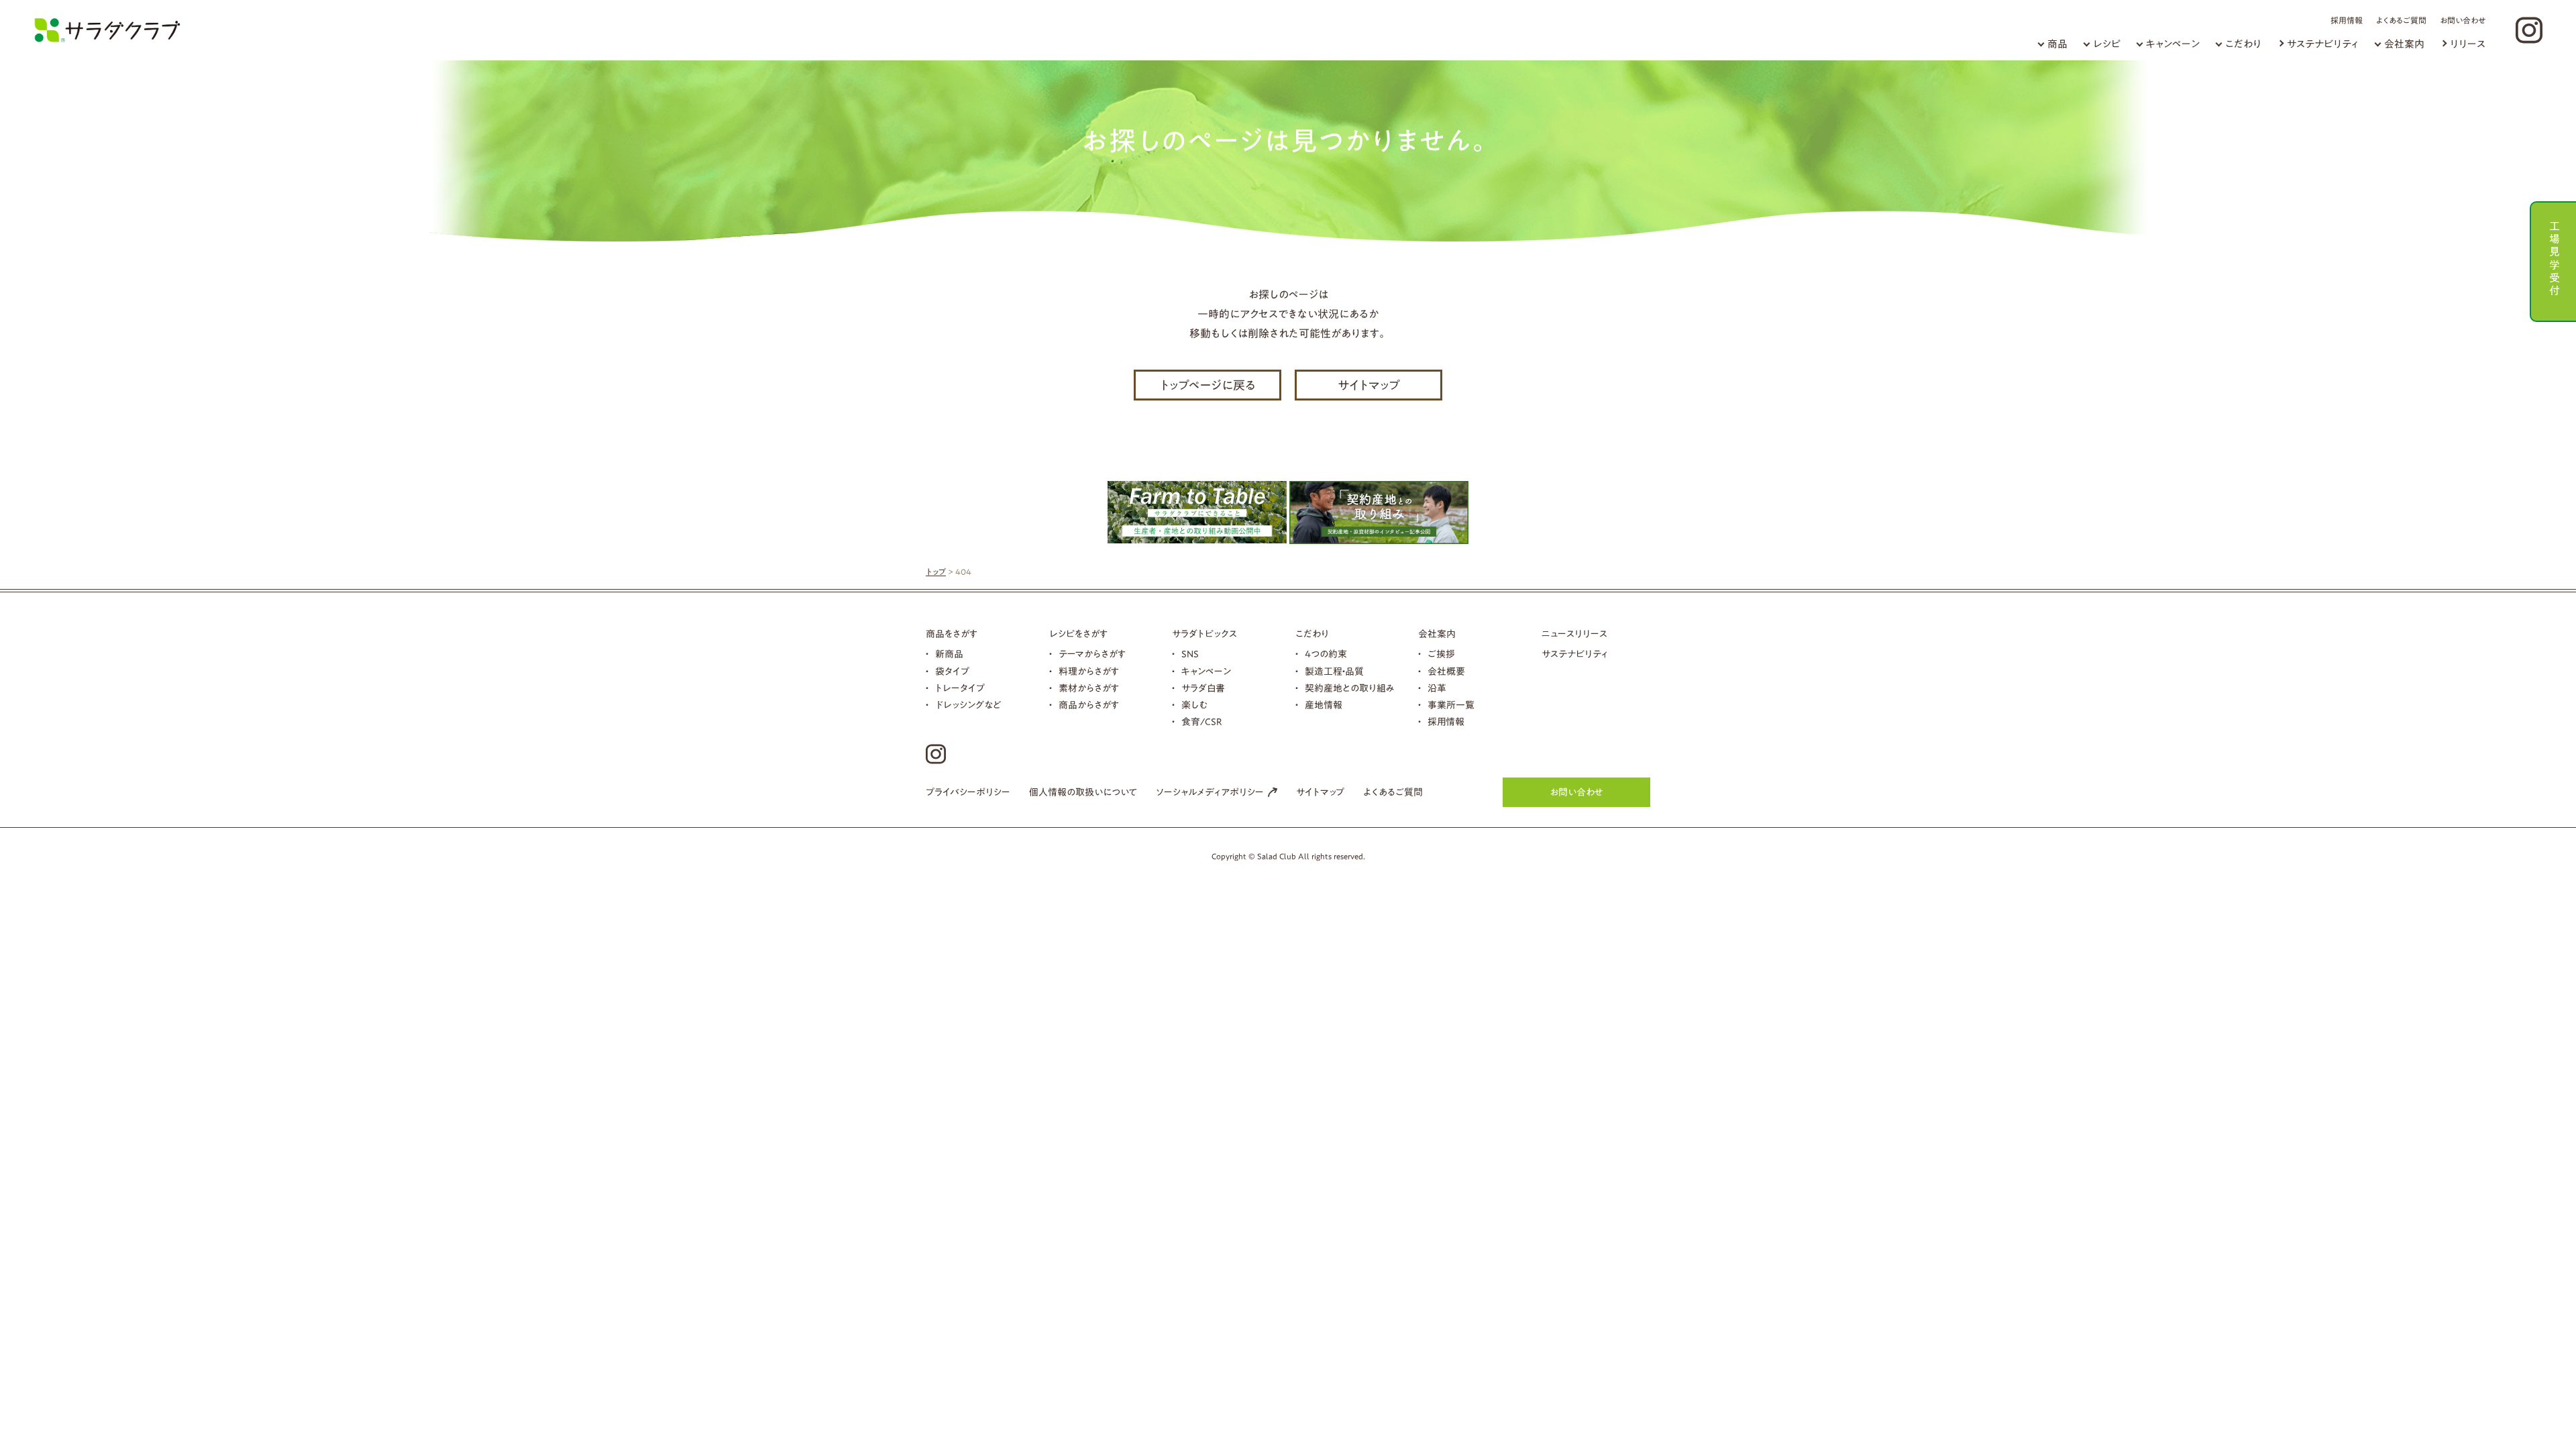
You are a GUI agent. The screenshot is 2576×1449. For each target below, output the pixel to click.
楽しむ (1194, 705)
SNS (1190, 654)
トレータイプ (960, 688)
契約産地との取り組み (1350, 688)
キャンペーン (2173, 44)
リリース (2468, 44)
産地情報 (1324, 705)
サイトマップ (1369, 385)
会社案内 (2404, 44)
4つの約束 (1326, 654)
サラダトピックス (1204, 634)
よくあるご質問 (2401, 20)
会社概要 (1446, 672)
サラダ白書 (1203, 688)
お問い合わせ (2463, 20)
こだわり (2243, 44)
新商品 (949, 654)
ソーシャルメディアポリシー (1210, 792)
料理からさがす (1089, 672)
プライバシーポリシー (968, 792)
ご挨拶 (1441, 654)
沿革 (1437, 688)
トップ (936, 572)
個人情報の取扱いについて (1083, 792)
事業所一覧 (1451, 705)
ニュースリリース (1574, 634)
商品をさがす (952, 634)
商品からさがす (1089, 705)
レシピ (2107, 44)
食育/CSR (1202, 722)
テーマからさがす (1092, 654)
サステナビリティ (2323, 44)
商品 (2057, 44)
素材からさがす (1089, 688)
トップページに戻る (1208, 385)
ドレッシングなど (968, 705)
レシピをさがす (1078, 634)
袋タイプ (952, 672)
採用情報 (2347, 20)
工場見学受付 (2555, 257)
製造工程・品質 (1334, 672)
